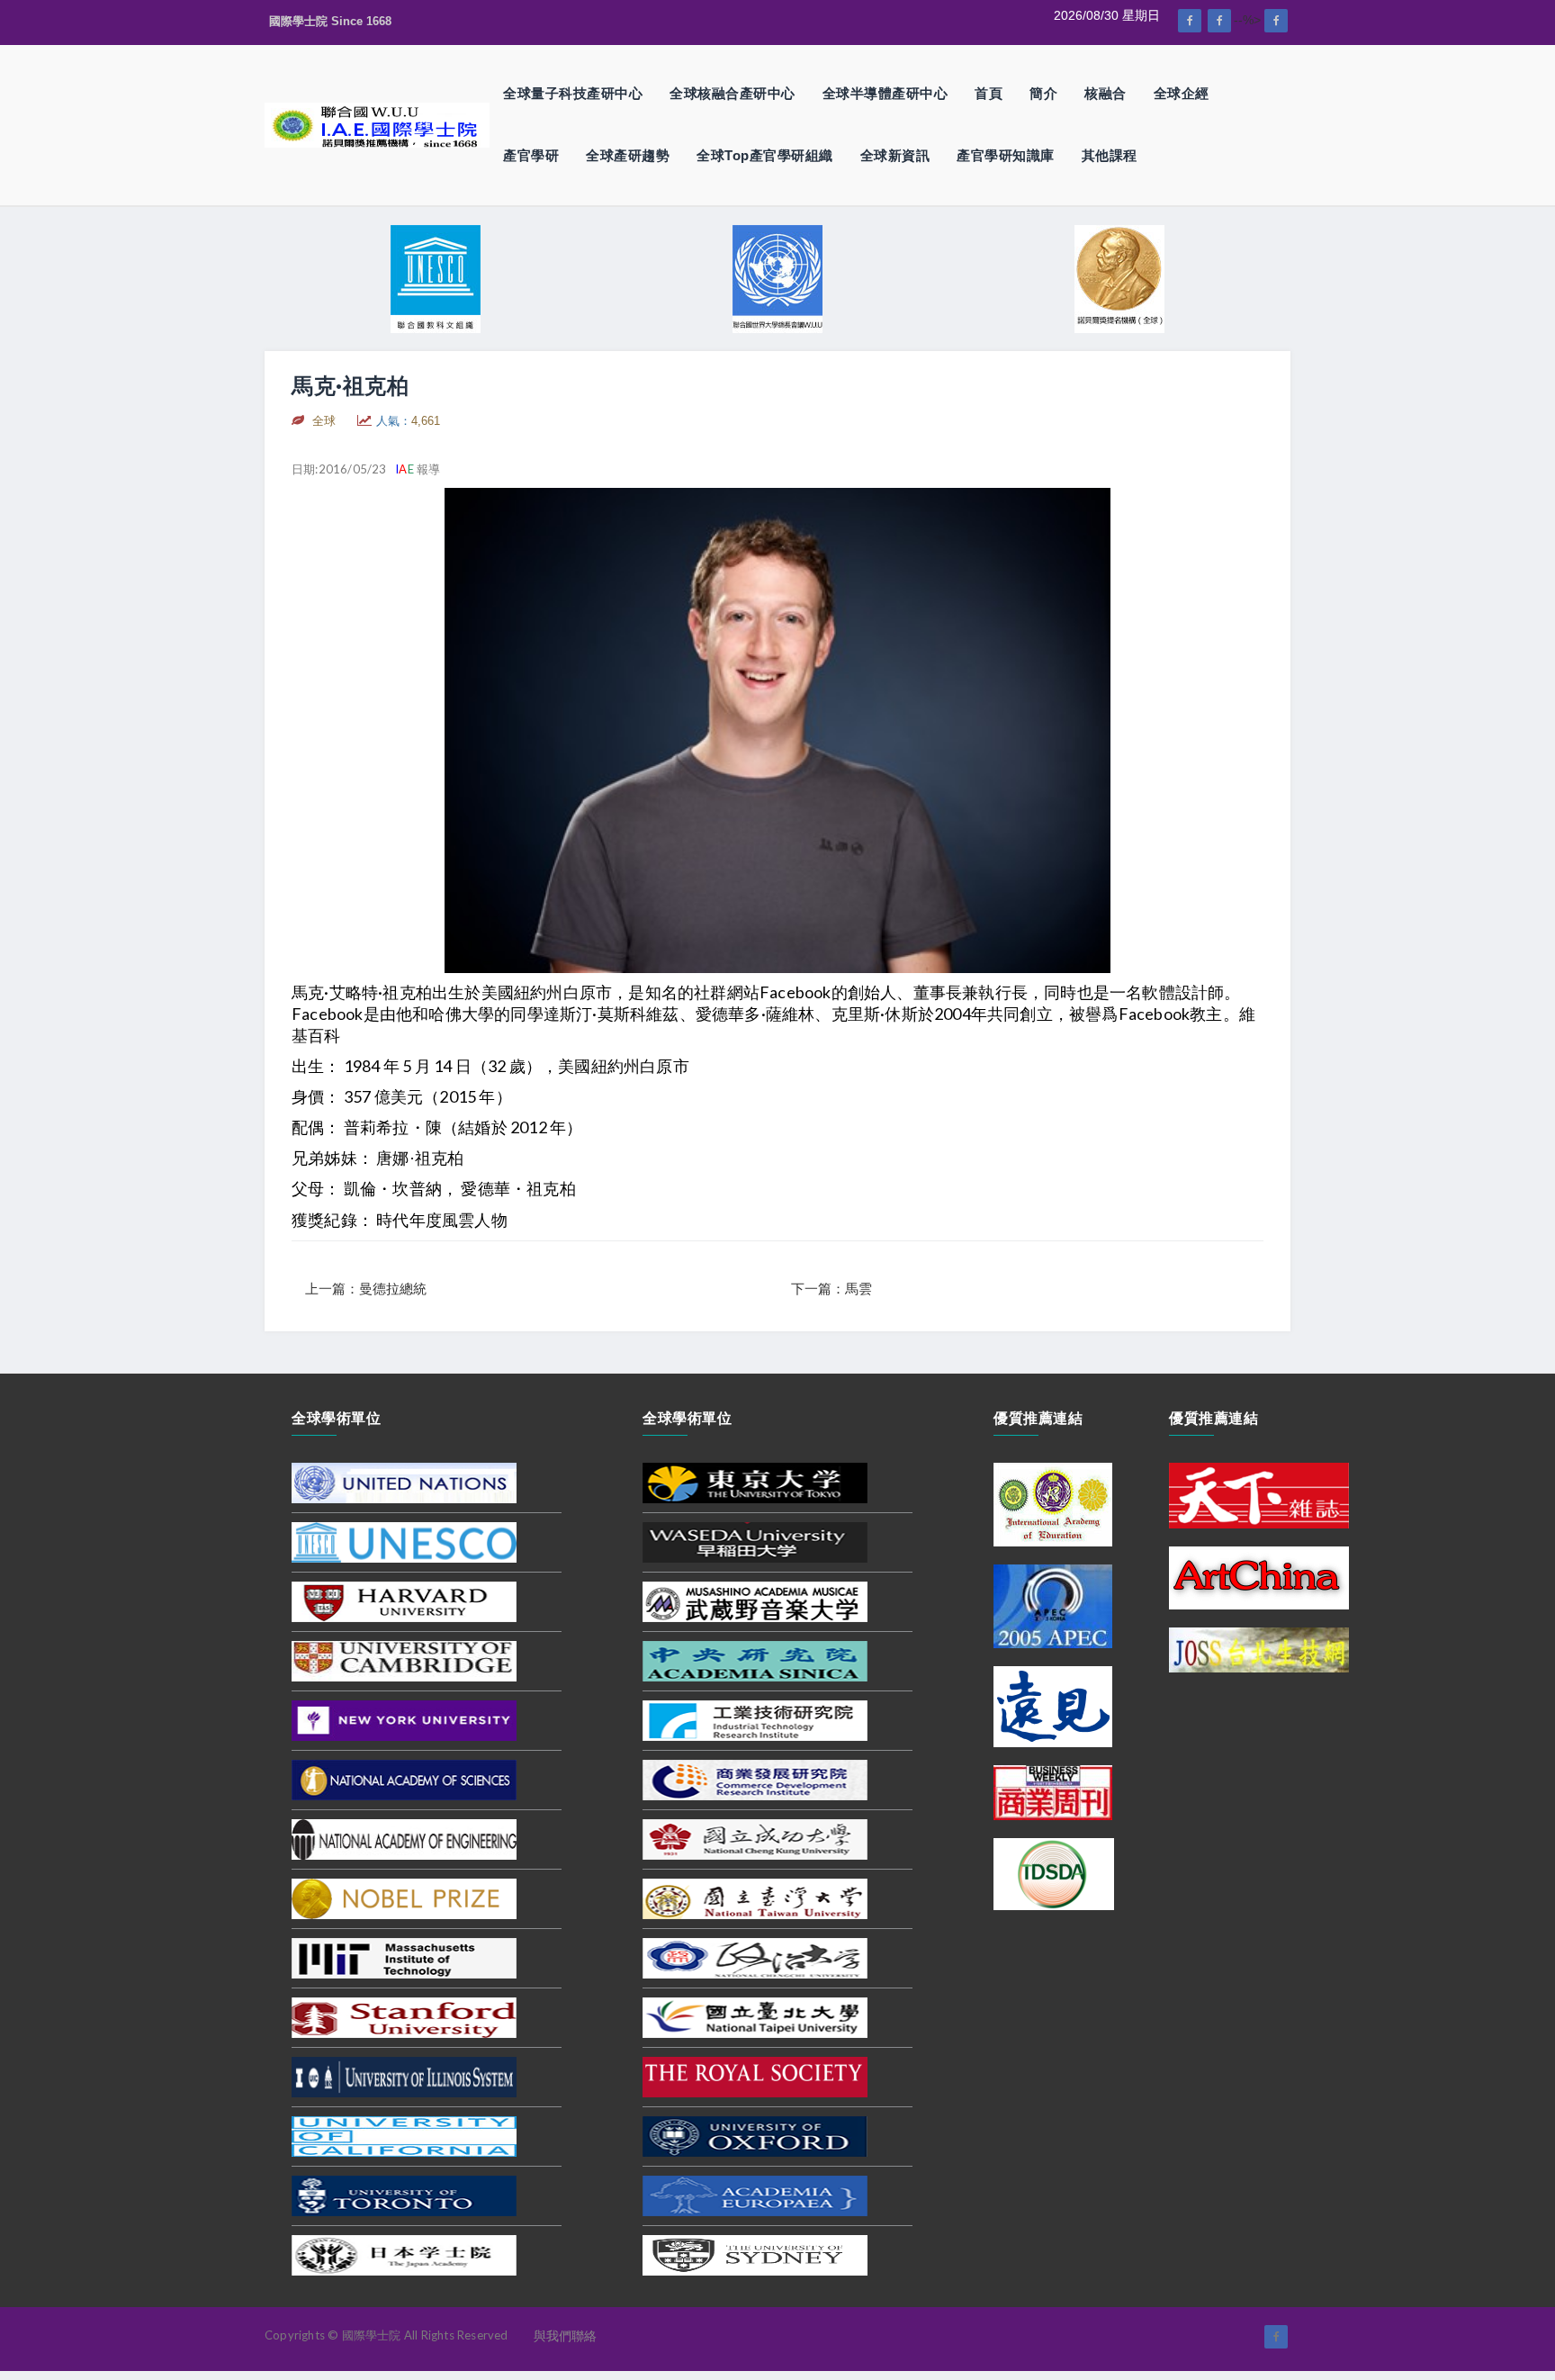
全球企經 (1182, 93)
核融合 (1106, 93)
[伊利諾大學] (404, 2077)
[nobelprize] (404, 1898)
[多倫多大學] (404, 2195)
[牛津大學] (755, 2136)
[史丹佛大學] (404, 2017)
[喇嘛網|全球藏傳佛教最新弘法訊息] (1219, 21)
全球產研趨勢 (628, 155)
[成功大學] (755, 1839)
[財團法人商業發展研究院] (755, 1780)
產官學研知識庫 (1006, 155)
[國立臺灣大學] (755, 1898)
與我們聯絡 (565, 2336)
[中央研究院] (755, 1661)
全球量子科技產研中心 (573, 93)
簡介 (1043, 93)
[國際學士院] (377, 124)
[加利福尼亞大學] (404, 2136)
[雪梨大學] (755, 2255)
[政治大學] (755, 1958)
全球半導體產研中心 (885, 93)
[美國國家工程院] (404, 1839)
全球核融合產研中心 (733, 93)
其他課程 (1110, 155)
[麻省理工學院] (404, 1958)
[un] (404, 1483)
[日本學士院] (404, 2255)
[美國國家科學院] (404, 1780)
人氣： (408, 421)
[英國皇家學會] (755, 2077)
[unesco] (404, 1542)
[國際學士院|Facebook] (1190, 21)
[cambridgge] (404, 1661)
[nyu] (404, 1720)
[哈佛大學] (404, 1601)
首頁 (989, 93)
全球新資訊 (895, 155)
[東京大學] (755, 1483)
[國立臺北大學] (755, 2017)
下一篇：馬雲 (831, 1289)
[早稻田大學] (755, 1542)
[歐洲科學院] (755, 2195)
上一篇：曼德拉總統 (366, 1289)
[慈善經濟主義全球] (1276, 21)
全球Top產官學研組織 (765, 155)
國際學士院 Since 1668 (330, 21)
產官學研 (531, 155)
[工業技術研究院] (755, 1720)
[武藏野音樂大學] (755, 1601)
